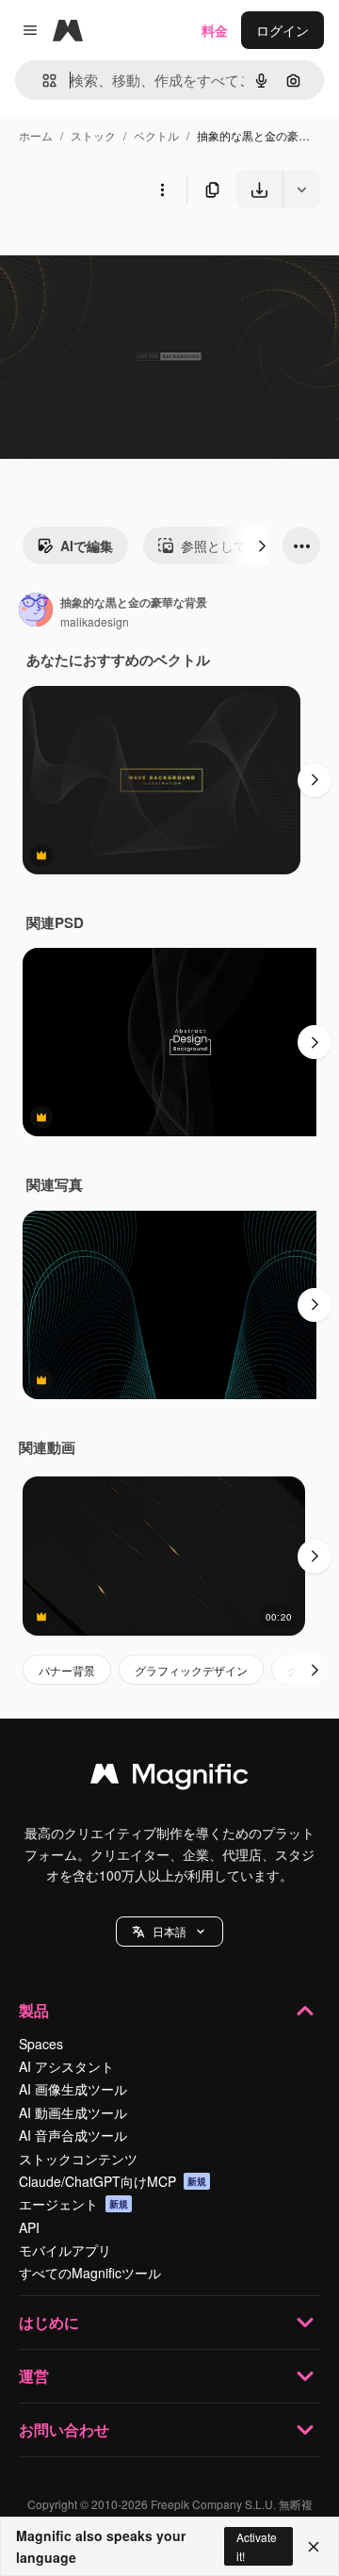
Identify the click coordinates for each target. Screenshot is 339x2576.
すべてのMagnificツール (90, 2273)
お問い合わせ (64, 2429)
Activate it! (257, 2546)
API (29, 2227)
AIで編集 (87, 546)
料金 (215, 30)
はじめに (49, 2322)
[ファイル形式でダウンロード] (301, 189)
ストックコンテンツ (78, 2159)
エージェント (73, 2204)
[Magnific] (169, 1778)
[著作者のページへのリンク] (36, 611)
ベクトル (156, 135)
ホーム (36, 135)
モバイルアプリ (65, 2250)
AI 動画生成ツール (73, 2112)
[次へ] (262, 546)
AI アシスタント (66, 2066)
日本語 (169, 1931)
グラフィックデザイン (191, 1670)
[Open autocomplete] (42, 81)
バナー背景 (67, 1670)
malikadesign (95, 621)
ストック (93, 135)
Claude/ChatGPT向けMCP (113, 2181)
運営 (34, 2376)
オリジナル (129, 252)
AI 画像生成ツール (73, 2089)
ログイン (282, 30)
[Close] (314, 2547)
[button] (169, 1932)
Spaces (41, 2044)
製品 (34, 2010)
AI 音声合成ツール (73, 2135)
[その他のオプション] (162, 189)
